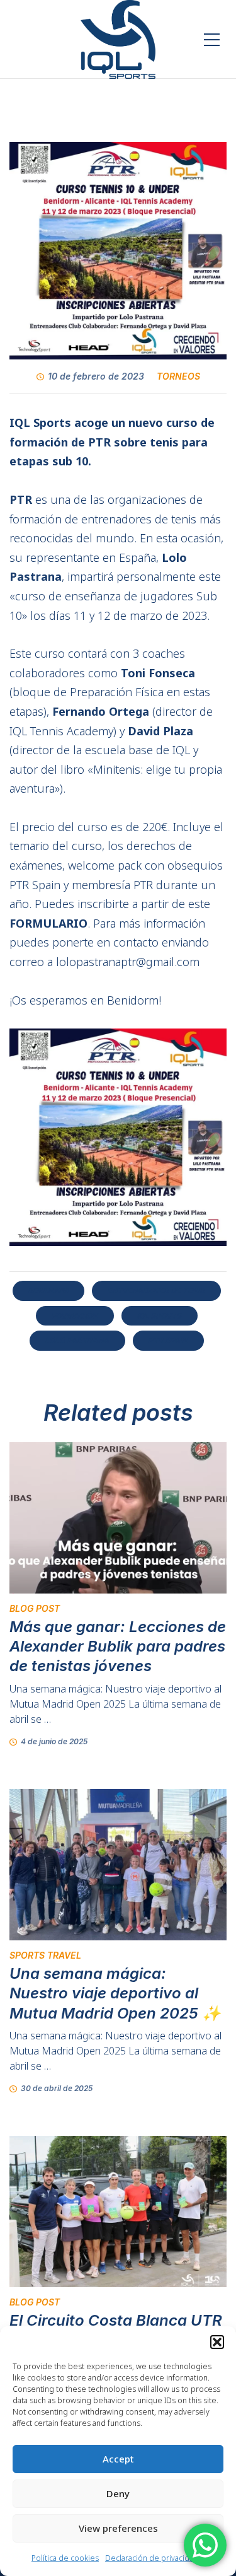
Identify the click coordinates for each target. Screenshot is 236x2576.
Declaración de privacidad (152, 2558)
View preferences (118, 2528)
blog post (35, 1608)
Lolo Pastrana (77, 1340)
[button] (217, 2342)
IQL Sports (160, 1316)
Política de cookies (65, 2558)
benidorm (48, 1291)
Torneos (178, 376)
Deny (118, 2493)
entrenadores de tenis (156, 1291)
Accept (118, 2459)
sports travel (45, 1955)
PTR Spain (168, 1340)
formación (75, 1316)
